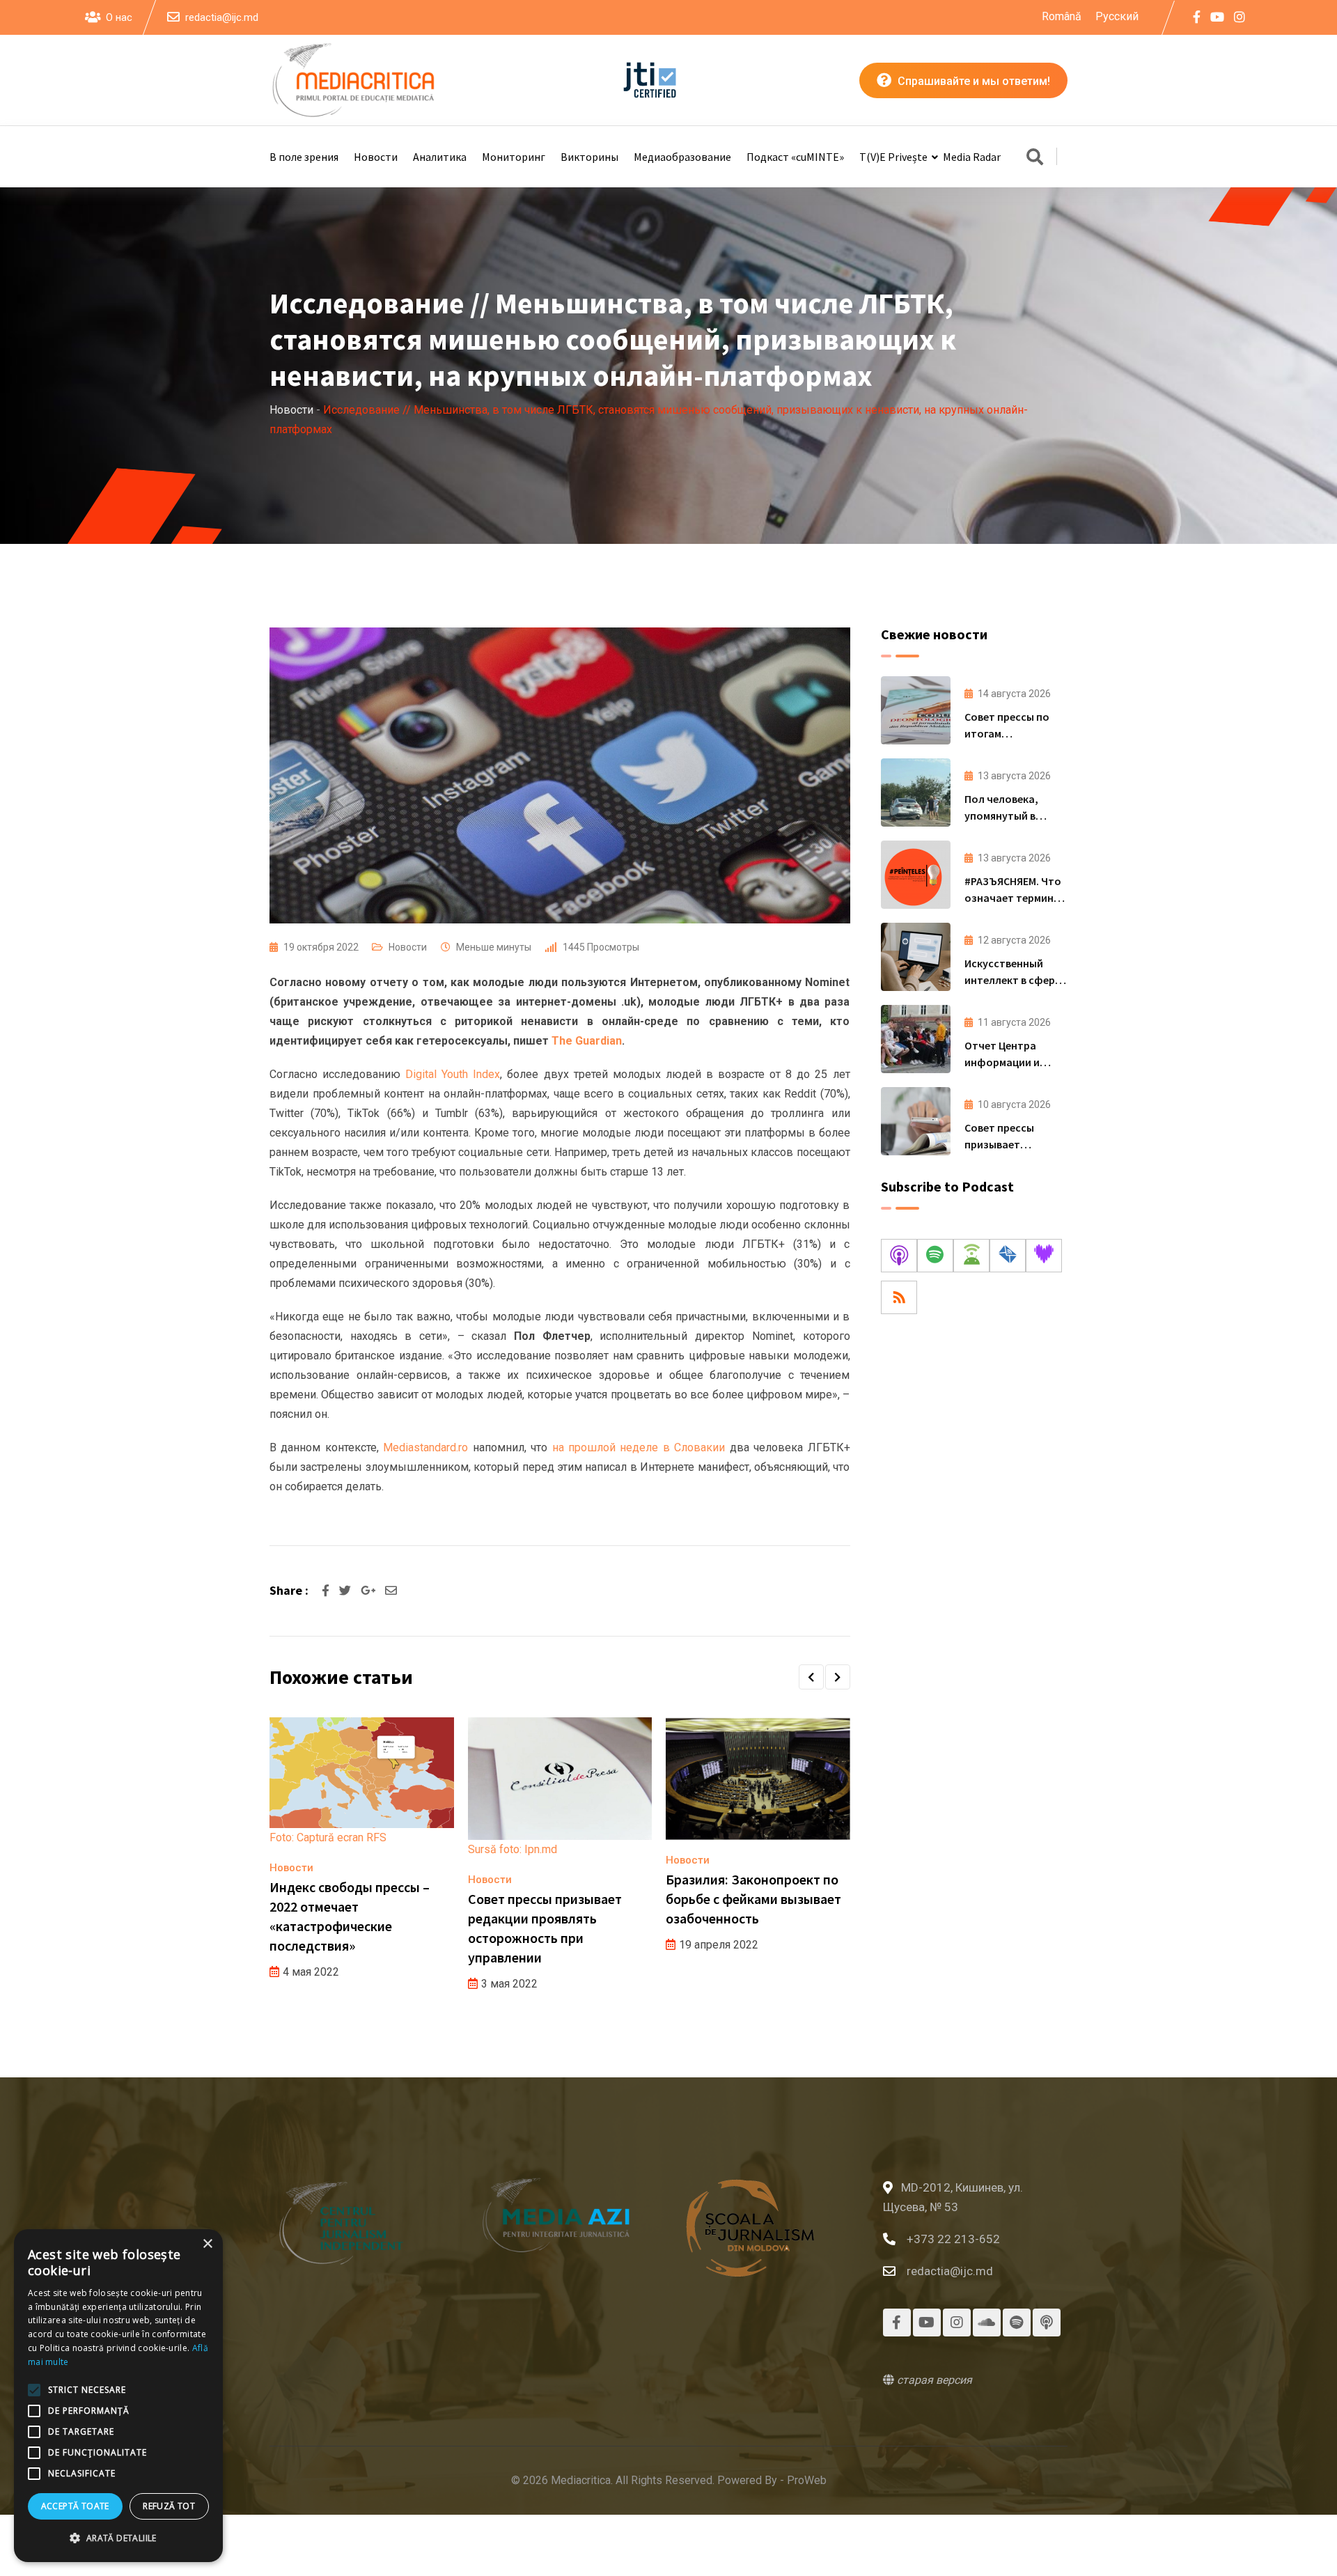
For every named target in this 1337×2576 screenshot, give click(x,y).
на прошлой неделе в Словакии (639, 1447)
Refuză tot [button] (169, 2506)
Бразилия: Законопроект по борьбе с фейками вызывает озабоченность (753, 1899)
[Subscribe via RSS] (899, 1297)
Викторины (589, 157)
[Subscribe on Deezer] (1044, 1256)
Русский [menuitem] (1117, 16)
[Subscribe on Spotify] (935, 1256)
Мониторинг (514, 157)
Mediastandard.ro (425, 1447)
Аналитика (440, 157)
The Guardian (587, 1041)
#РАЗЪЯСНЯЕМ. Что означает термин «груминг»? (1013, 898)
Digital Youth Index (453, 1074)
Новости (376, 157)
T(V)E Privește (893, 157)
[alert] (118, 2396)
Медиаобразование (682, 157)
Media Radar (972, 157)
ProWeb (807, 2480)
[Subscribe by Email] (1008, 1256)
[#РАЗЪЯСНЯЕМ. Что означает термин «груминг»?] (916, 875)
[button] (811, 1677)
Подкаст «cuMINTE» (795, 157)
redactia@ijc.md (222, 17)
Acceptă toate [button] (75, 2506)
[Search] (1035, 158)
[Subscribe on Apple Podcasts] (899, 1256)
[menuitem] (1062, 17)
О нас (119, 17)
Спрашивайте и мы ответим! (972, 81)
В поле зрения (304, 157)
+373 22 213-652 (953, 2239)
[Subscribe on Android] (971, 1256)
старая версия (933, 2380)
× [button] (207, 2244)
